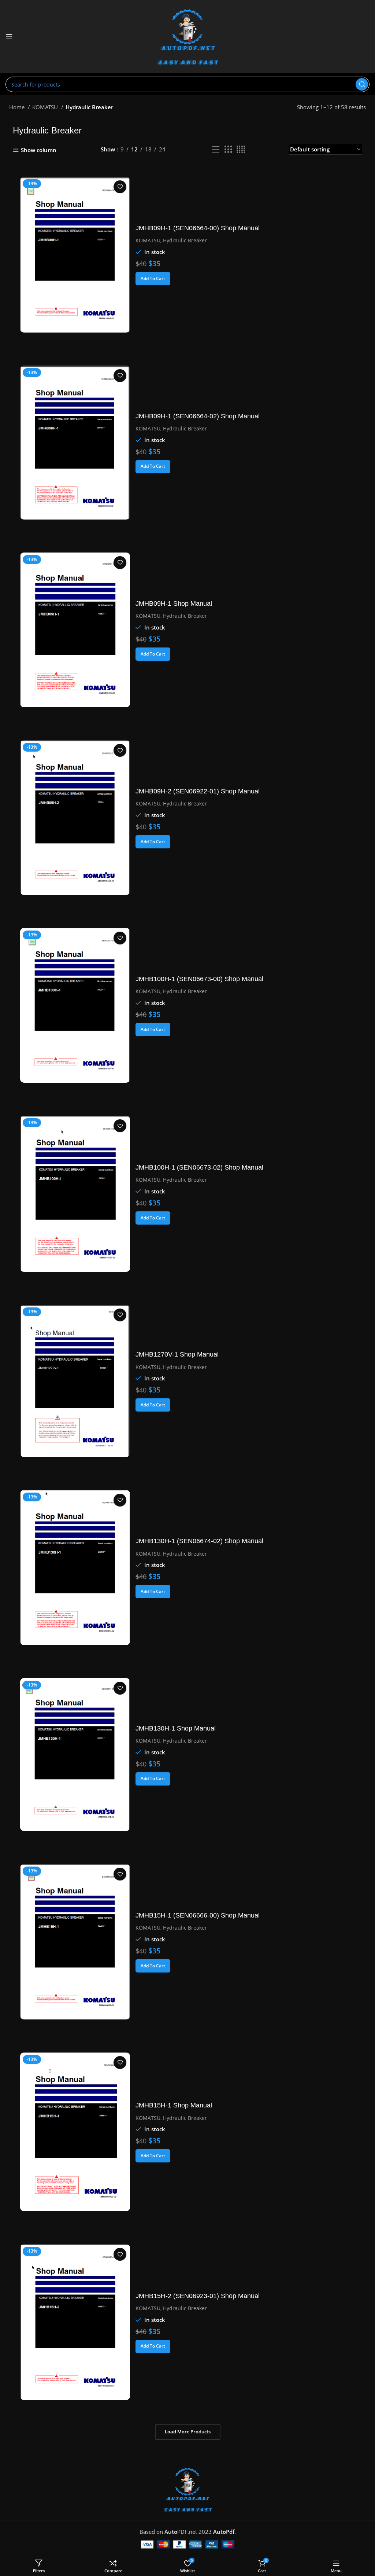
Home (18, 107)
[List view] (216, 149)
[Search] (362, 84)
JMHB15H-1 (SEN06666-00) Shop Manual (198, 1915)
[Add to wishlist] (120, 187)
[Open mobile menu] (9, 37)
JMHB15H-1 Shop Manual (174, 2105)
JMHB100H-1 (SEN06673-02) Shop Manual (199, 1167)
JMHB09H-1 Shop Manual (174, 603)
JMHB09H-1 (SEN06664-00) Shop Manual (198, 228)
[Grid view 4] (241, 149)
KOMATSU (46, 107)
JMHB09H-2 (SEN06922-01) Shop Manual (198, 791)
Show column (39, 150)
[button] (153, 279)
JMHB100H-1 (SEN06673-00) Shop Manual (199, 979)
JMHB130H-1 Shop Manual (176, 1728)
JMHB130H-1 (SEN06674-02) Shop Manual (199, 1541)
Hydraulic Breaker (185, 240)
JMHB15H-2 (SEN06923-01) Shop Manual (198, 2296)
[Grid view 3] (228, 149)
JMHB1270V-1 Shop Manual (177, 1354)
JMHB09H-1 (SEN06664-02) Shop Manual (198, 416)
